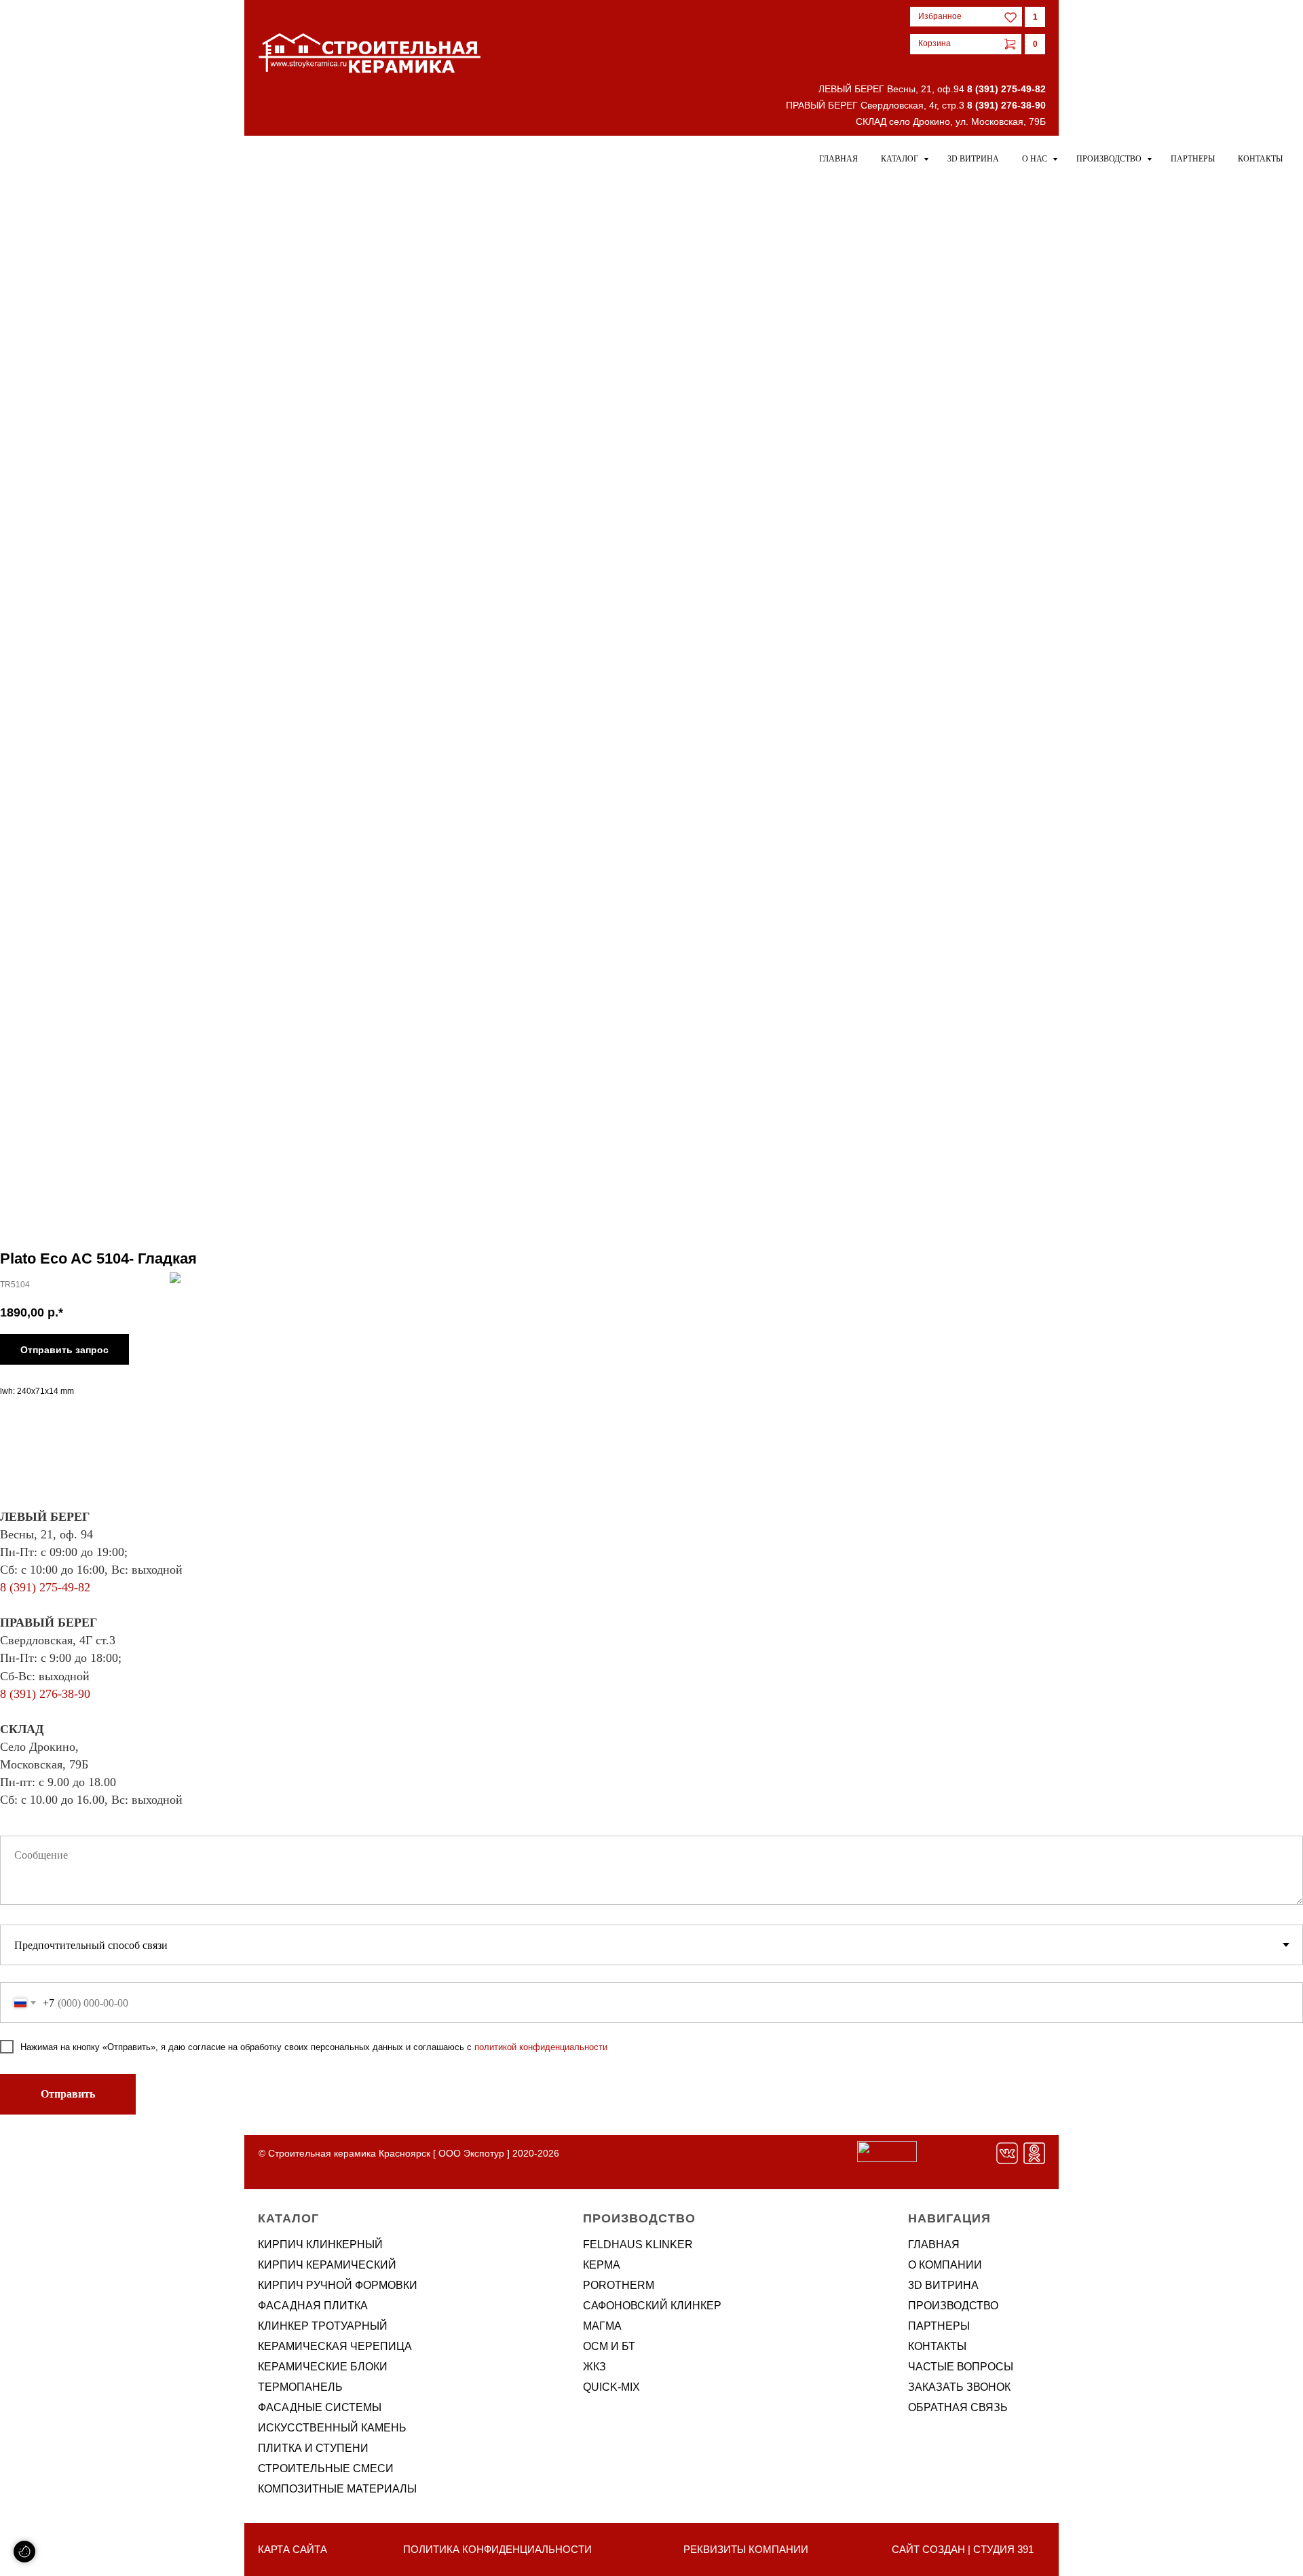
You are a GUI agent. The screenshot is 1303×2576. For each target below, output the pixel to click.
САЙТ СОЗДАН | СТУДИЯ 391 (963, 2549)
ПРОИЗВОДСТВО (953, 2306)
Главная (838, 159)
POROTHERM (619, 2285)
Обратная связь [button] (958, 2407)
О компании (945, 2265)
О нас (1036, 159)
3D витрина (973, 159)
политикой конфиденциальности (541, 2047)
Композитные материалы (337, 2489)
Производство (1110, 159)
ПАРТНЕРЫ (939, 2326)
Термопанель (300, 2387)
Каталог (901, 159)
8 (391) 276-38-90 (1006, 105)
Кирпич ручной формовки (338, 2285)
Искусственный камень (332, 2428)
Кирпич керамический (327, 2265)
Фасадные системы (320, 2407)
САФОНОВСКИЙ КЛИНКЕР (652, 2306)
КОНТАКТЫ (937, 2346)
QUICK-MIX (611, 2387)
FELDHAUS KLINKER (638, 2244)
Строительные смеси (326, 2468)
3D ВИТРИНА (943, 2285)
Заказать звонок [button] (959, 2387)
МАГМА (602, 2326)
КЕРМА (602, 2265)
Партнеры (1193, 159)
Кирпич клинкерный (320, 2244)
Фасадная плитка (313, 2306)
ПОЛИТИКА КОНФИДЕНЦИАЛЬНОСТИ (497, 2549)
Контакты (1260, 159)
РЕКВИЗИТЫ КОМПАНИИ (746, 2549)
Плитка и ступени (313, 2448)
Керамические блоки (323, 2367)
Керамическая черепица (335, 2346)
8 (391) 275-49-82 (1006, 89)
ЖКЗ (594, 2367)
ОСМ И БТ (609, 2346)
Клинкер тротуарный (323, 2326)
